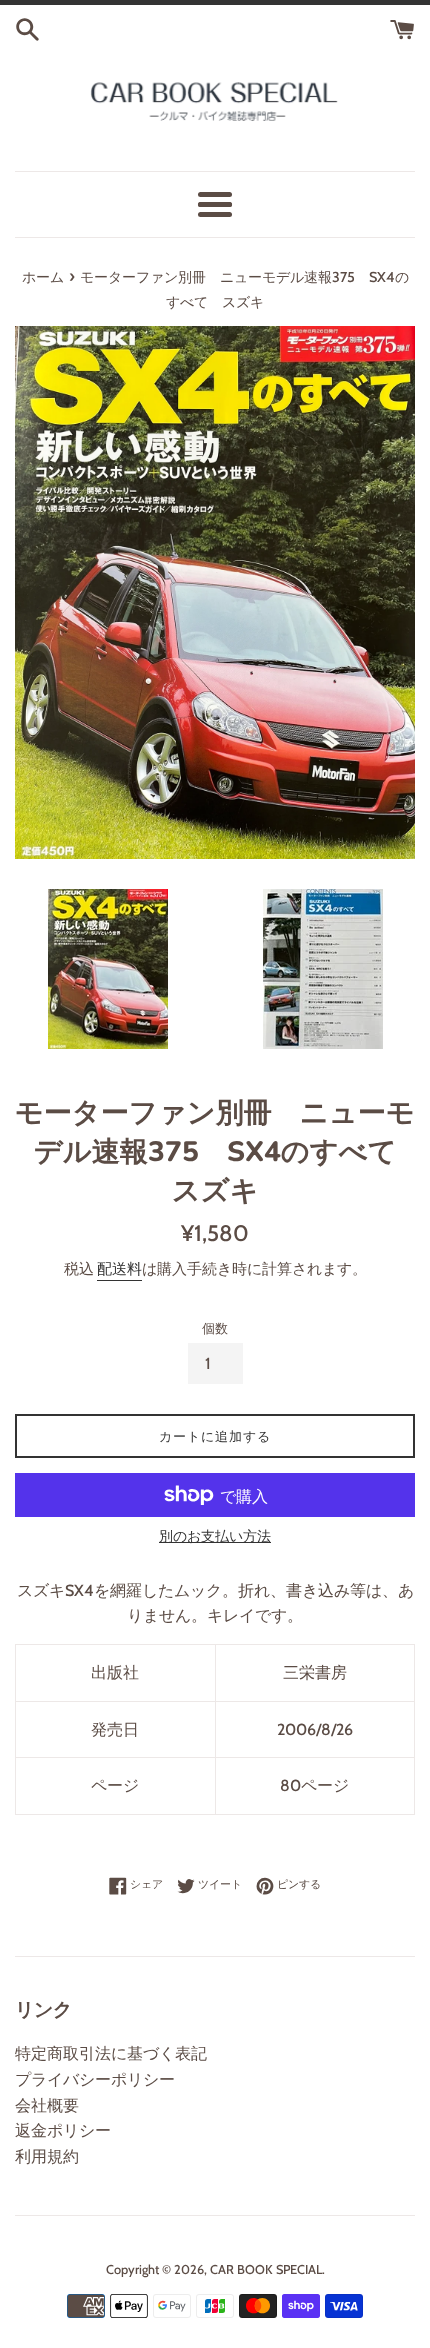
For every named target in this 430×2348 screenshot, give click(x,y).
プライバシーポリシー (95, 2079)
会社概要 (47, 2105)
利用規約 (47, 2156)
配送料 (119, 1269)
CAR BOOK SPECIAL (266, 2269)
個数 (215, 1328)
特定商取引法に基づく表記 (111, 2053)
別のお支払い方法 (215, 1536)
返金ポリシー (63, 2130)
